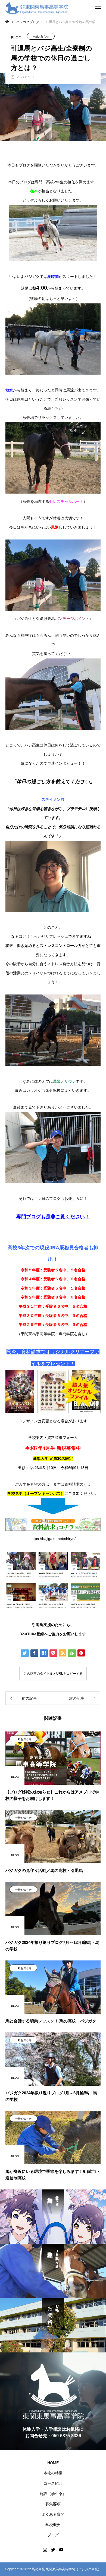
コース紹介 (53, 2483)
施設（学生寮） (53, 2494)
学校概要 (53, 2525)
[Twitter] (53, 2550)
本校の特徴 (53, 2473)
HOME (53, 2463)
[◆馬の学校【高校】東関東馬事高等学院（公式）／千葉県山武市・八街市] (37, 8)
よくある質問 (53, 2514)
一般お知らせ (41, 37)
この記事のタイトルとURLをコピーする (53, 1674)
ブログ (53, 2535)
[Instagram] (45, 2550)
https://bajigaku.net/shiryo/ (53, 1539)
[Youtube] (61, 2550)
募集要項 (53, 2504)
